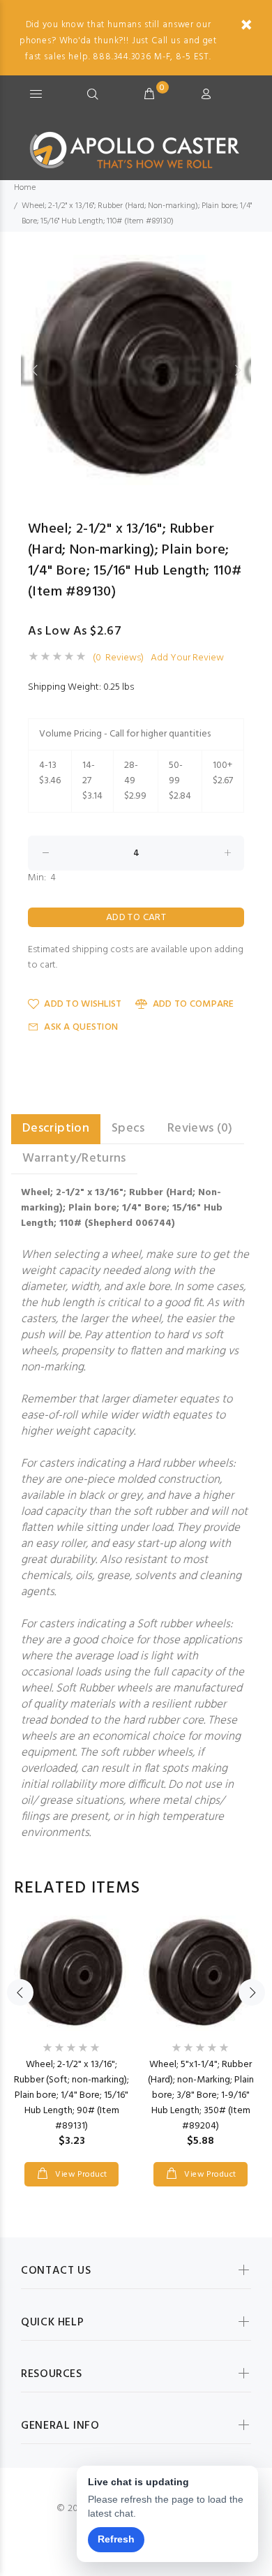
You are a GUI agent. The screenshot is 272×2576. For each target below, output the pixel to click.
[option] (136, 370)
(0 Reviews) (118, 658)
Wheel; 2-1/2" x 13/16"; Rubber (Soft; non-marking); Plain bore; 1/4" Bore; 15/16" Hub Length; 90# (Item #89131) (71, 2095)
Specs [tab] (128, 1128)
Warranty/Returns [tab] (74, 1159)
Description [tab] (56, 1128)
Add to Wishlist (83, 1004)
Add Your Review (187, 658)
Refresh (116, 2539)
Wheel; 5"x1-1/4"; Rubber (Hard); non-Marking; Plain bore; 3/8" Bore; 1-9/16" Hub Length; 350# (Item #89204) (201, 2095)
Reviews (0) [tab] (200, 1128)
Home (25, 188)
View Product (80, 2175)
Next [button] (238, 370)
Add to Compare (193, 1004)
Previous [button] (34, 370)
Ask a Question (81, 1027)
